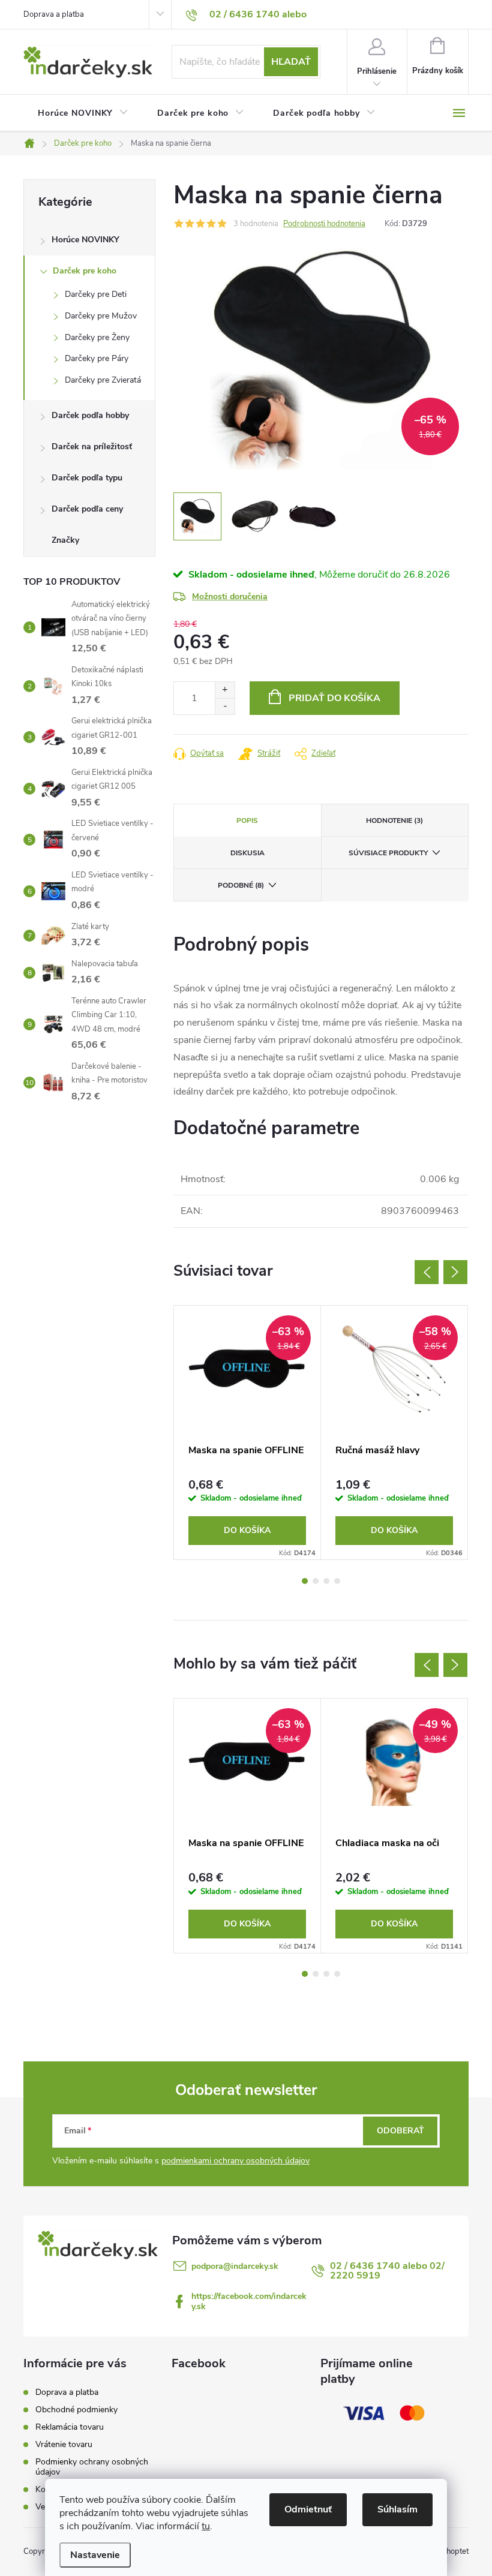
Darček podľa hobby (90, 415)
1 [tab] (305, 1581)
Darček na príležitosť (92, 447)
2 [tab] (316, 1581)
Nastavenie (95, 2555)
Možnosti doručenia (230, 596)
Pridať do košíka (334, 698)
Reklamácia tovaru (70, 2427)
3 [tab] (326, 1581)
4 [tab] (337, 1581)
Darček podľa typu (87, 478)
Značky (65, 540)
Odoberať (400, 2131)
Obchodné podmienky (76, 2410)
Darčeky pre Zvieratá (103, 380)
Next (455, 1272)
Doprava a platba (54, 14)
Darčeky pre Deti (96, 294)
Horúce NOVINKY (85, 240)
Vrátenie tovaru (64, 2444)
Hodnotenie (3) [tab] (394, 820)
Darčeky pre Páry (97, 358)
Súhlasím (397, 2509)
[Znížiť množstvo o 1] (225, 706)
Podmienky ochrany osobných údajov (92, 2467)
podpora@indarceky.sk (235, 2266)
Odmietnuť (308, 2509)
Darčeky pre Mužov (101, 316)
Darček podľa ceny (87, 509)
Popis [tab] (247, 820)
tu (206, 2526)
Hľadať (291, 62)
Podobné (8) (241, 885)
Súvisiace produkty (388, 853)
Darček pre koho (85, 271)
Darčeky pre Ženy (97, 337)
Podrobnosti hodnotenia (324, 224)
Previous (427, 1272)
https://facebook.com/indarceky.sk (249, 2301)
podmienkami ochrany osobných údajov (235, 2161)
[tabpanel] (247, 1433)
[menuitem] (83, 113)
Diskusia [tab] (247, 853)
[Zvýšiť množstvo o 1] (225, 690)
